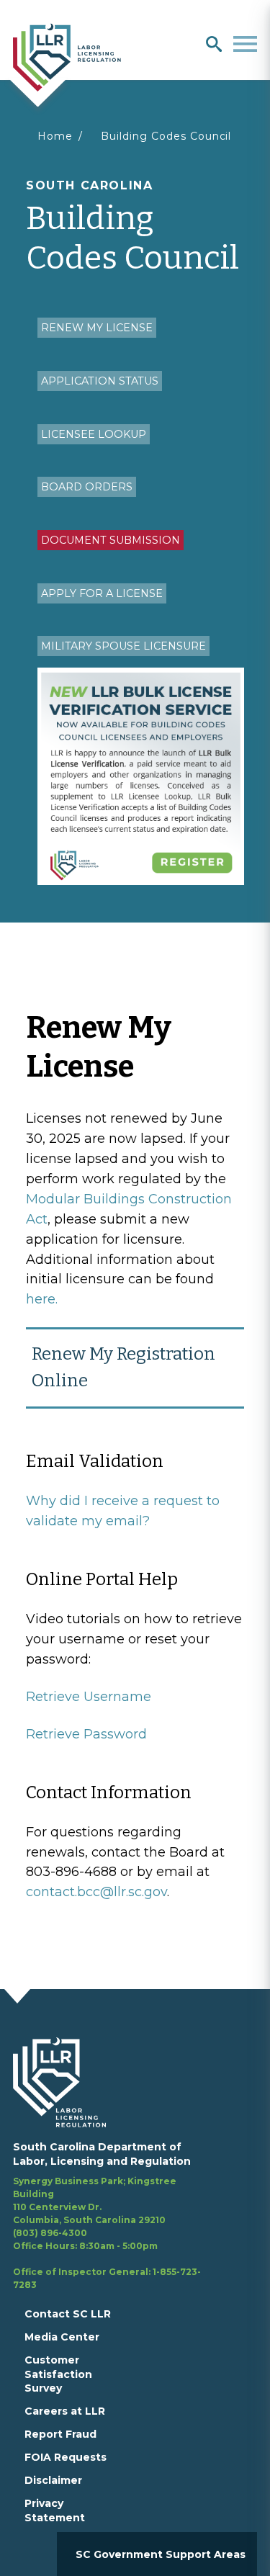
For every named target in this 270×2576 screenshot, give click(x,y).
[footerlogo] (68, 2082)
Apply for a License (102, 593)
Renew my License (97, 328)
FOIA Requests (66, 2457)
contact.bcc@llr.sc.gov (96, 1892)
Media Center (62, 2337)
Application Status (100, 381)
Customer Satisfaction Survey (58, 2374)
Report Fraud (60, 2434)
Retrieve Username (89, 1697)
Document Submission (111, 540)
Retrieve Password (86, 1734)
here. (42, 1299)
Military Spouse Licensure (123, 646)
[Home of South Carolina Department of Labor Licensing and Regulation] (67, 56)
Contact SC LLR (68, 2314)
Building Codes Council (166, 136)
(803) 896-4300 (50, 2233)
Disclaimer (53, 2480)
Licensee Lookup (94, 434)
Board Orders (87, 487)
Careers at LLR (65, 2411)
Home (55, 136)
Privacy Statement (55, 2510)
